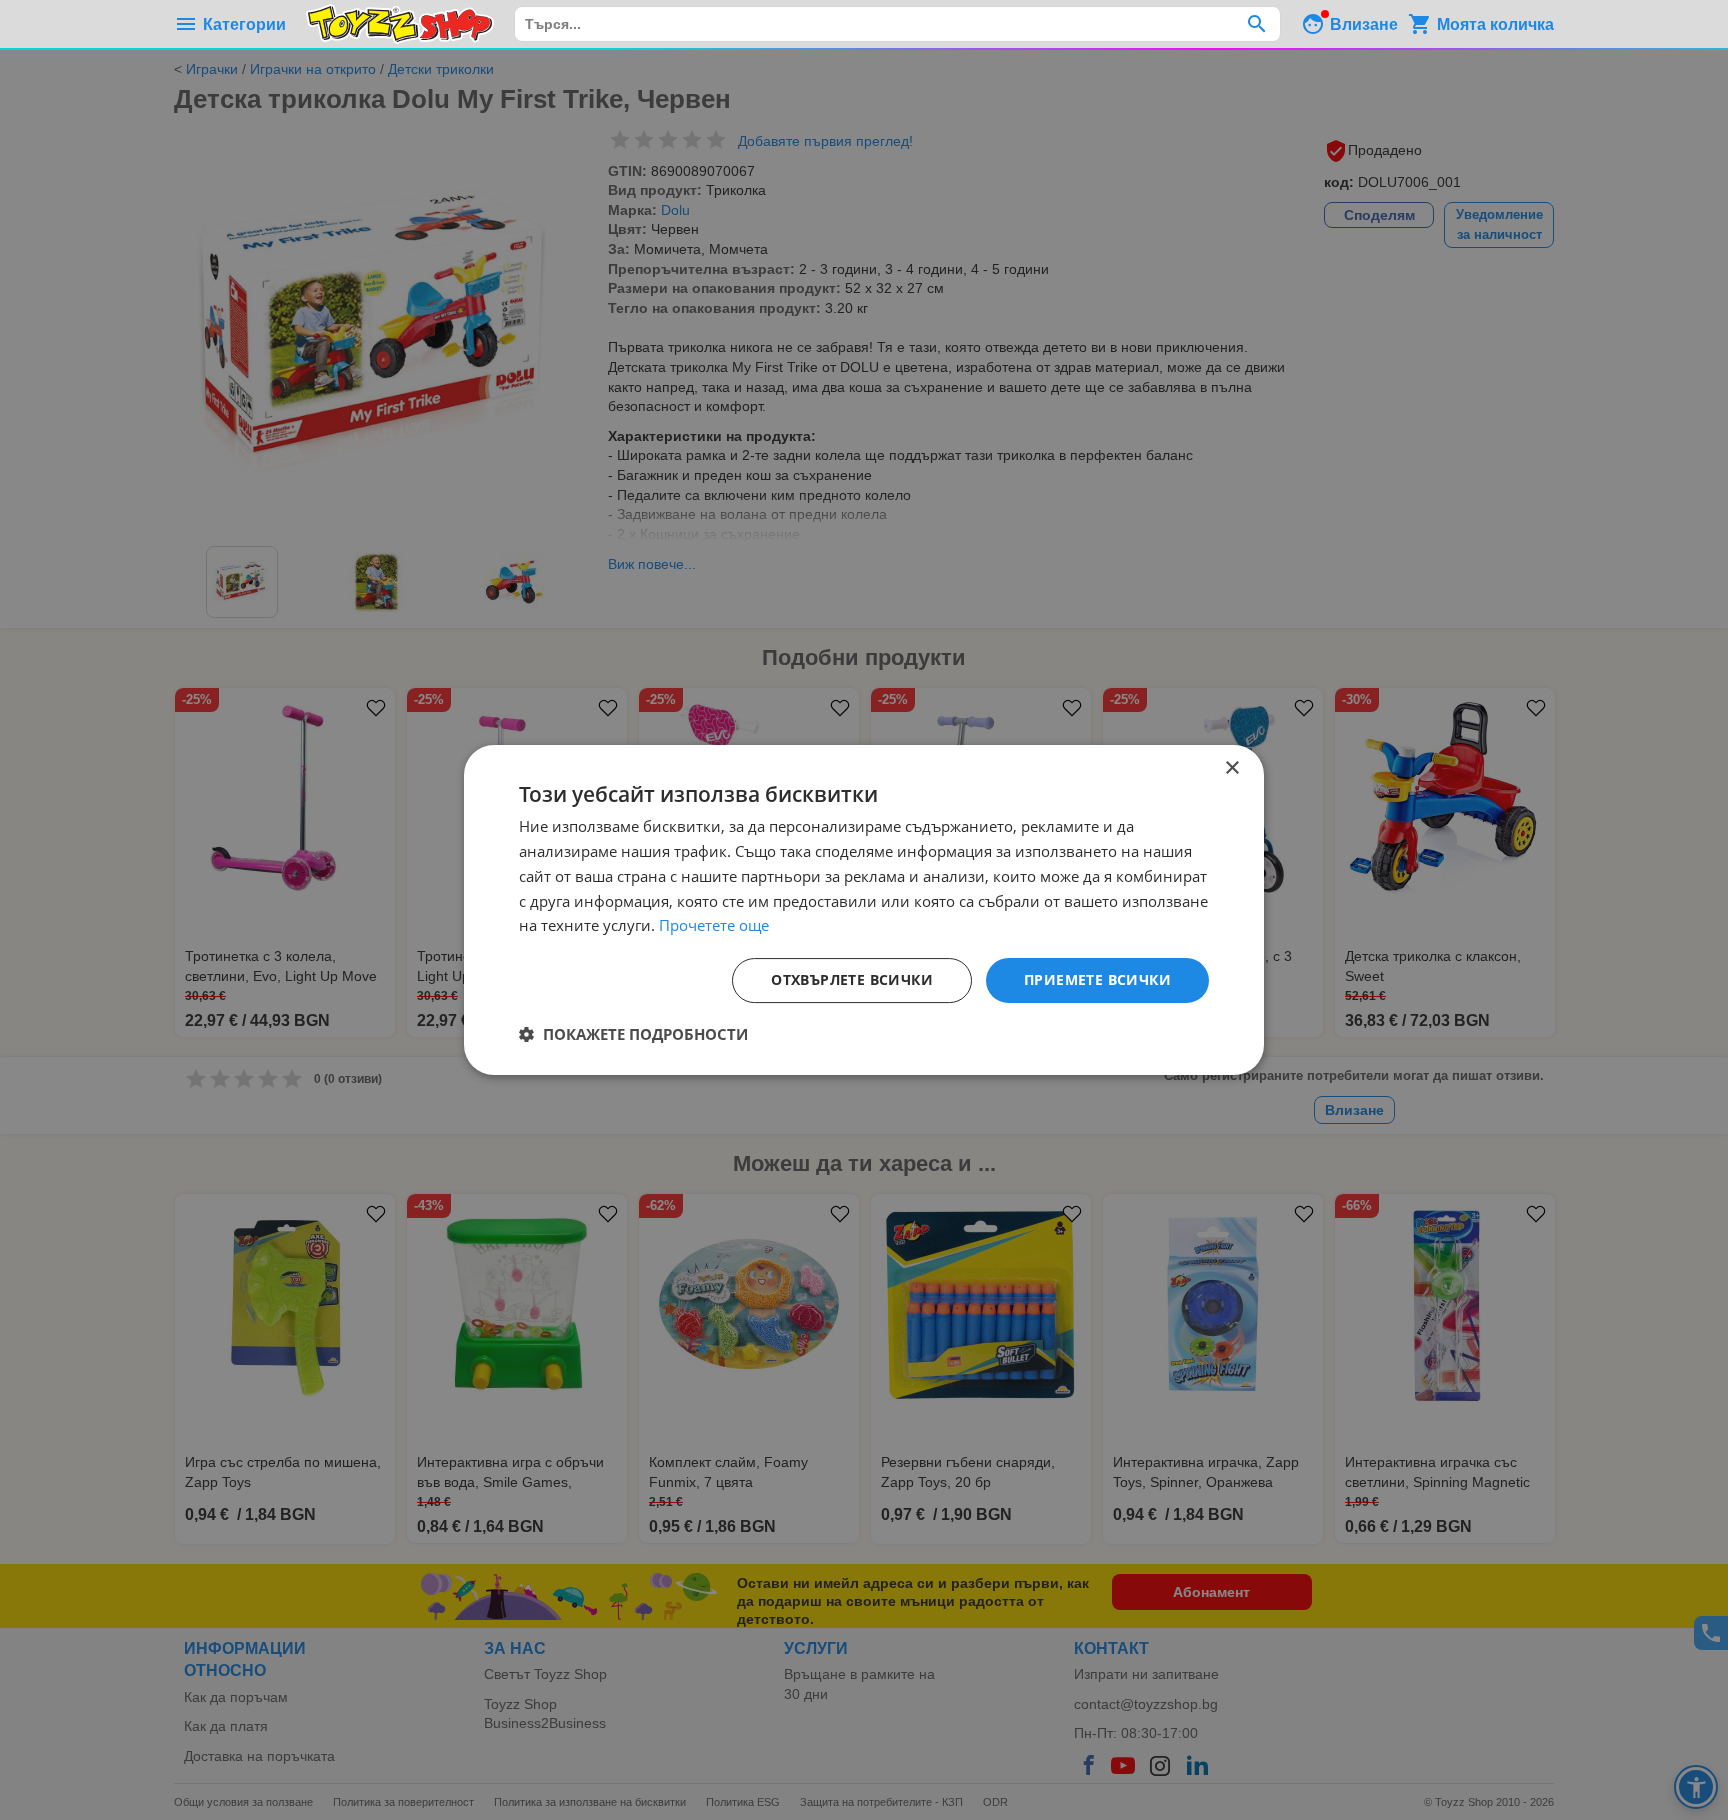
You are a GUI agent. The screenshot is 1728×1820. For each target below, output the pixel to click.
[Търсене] (1256, 24)
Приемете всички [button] (1097, 979)
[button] (633, 1034)
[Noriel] (400, 24)
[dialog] (864, 910)
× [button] (1231, 768)
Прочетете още (714, 925)
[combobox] (897, 24)
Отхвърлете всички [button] (852, 979)
